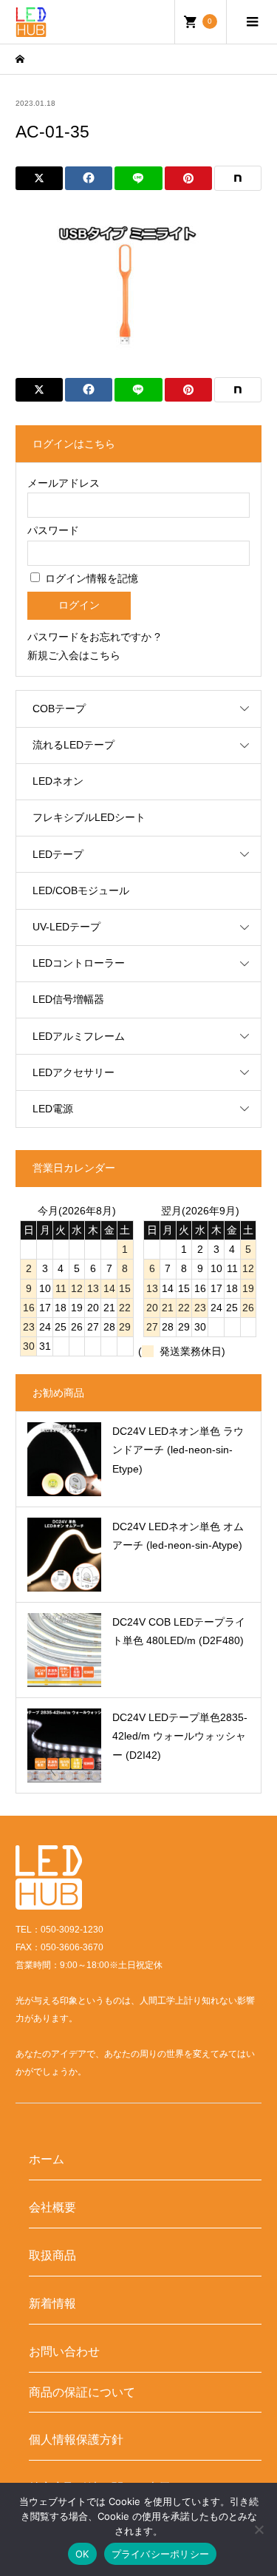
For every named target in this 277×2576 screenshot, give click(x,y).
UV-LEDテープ (66, 927)
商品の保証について (82, 2392)
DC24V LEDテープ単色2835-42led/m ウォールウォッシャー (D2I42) (180, 1736)
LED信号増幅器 (68, 999)
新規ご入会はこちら (74, 655)
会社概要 (52, 2207)
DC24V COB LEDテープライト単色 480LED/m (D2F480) (179, 1631)
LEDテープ (58, 854)
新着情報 (52, 2303)
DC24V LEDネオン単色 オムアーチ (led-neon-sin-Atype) (178, 1536)
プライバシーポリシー (161, 2554)
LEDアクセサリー (73, 1072)
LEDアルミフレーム (79, 1036)
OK (82, 2554)
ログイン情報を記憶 (90, 578)
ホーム (47, 2159)
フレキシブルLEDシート (89, 817)
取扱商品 (52, 2255)
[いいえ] (259, 2529)
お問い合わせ (64, 2351)
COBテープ (59, 709)
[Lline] (138, 178)
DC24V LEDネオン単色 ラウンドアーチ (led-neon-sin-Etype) (178, 1450)
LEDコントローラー (79, 963)
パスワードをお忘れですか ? (94, 637)
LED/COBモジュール (81, 890)
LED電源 (53, 1109)
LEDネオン (58, 781)
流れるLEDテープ (73, 745)
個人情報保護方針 (76, 2439)
